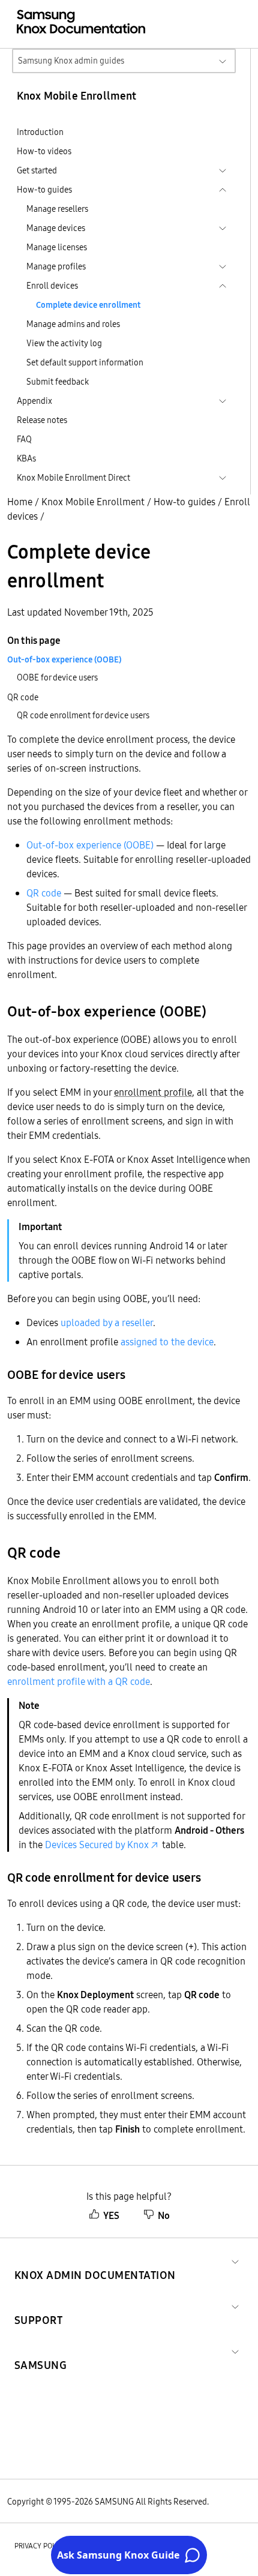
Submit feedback (58, 382)
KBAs (26, 458)
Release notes (42, 420)
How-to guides (184, 502)
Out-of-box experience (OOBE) (90, 845)
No (164, 2215)
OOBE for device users (57, 677)
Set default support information (85, 362)
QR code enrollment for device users (83, 715)
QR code (44, 893)
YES (111, 2215)
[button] (95, 2261)
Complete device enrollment (88, 305)
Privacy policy (40, 2546)
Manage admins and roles (73, 324)
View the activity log (64, 343)
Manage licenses (57, 247)
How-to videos (44, 151)
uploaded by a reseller (107, 1323)
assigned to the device (167, 1342)
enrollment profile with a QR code (79, 1681)
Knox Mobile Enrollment (93, 502)
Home (20, 502)
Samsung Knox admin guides (71, 61)
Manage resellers (57, 209)
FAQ (24, 439)
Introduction (40, 132)
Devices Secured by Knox (97, 1845)
